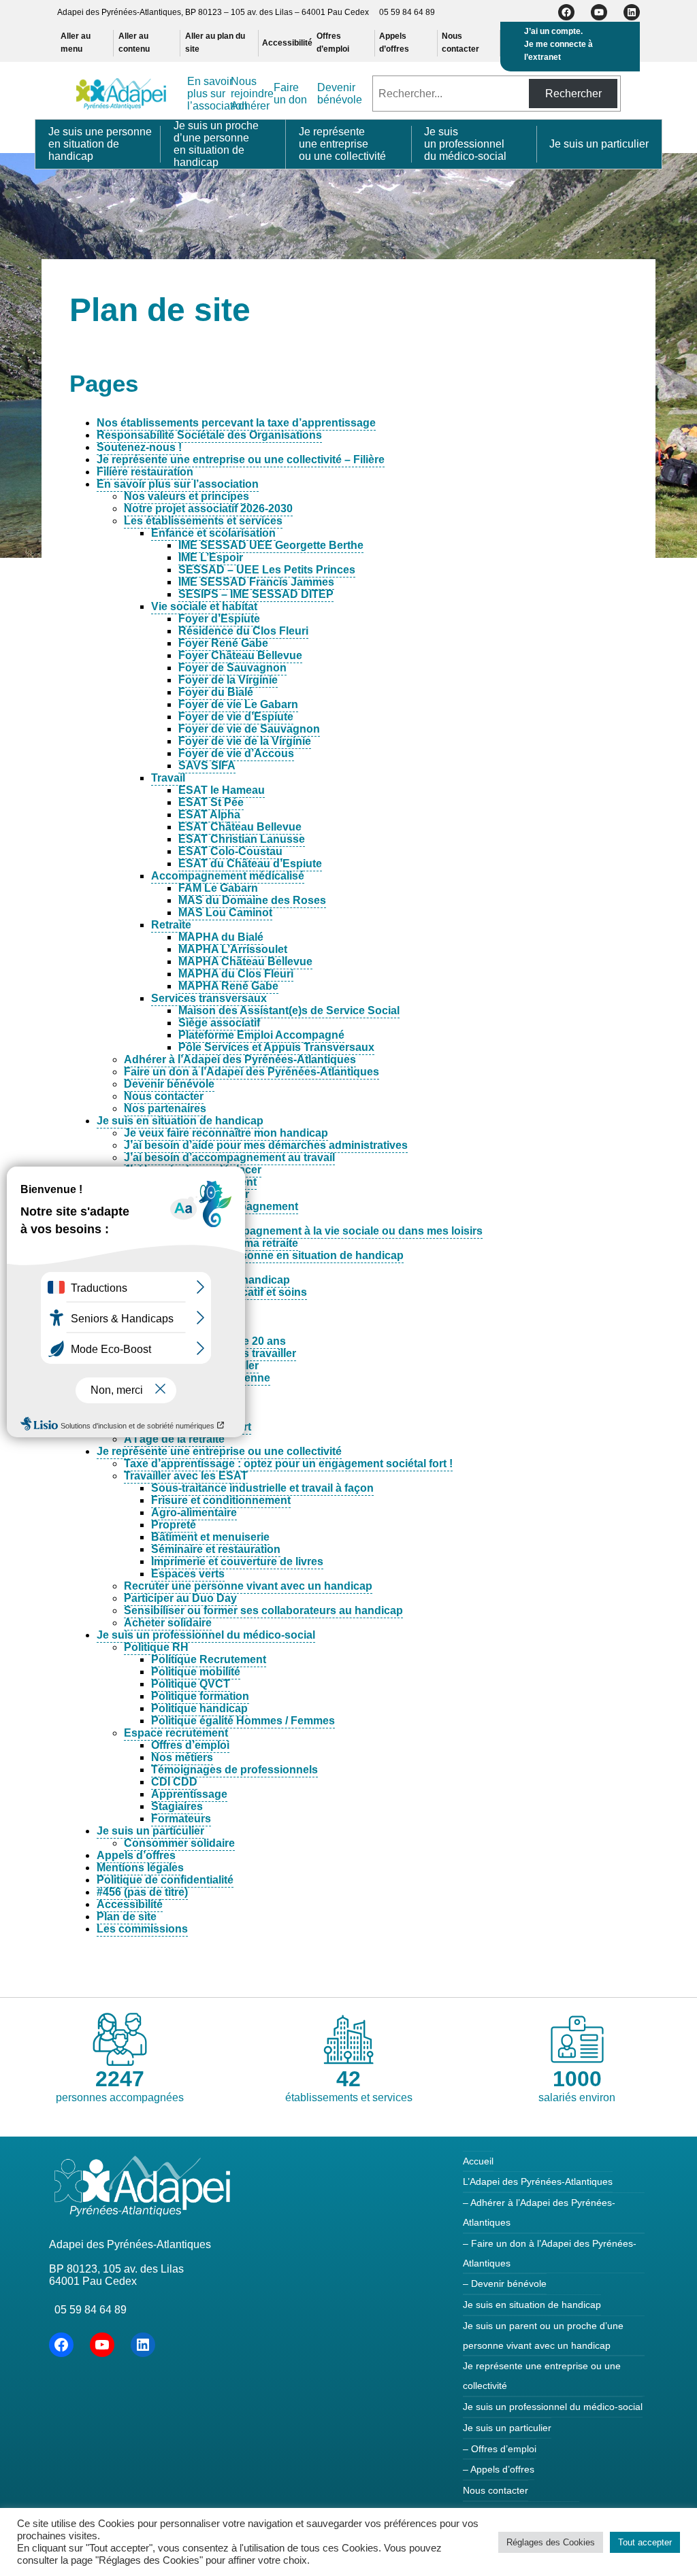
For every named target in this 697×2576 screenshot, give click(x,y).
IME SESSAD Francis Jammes (256, 582)
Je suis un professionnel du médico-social (206, 1635)
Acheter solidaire (168, 1623)
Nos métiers (182, 1757)
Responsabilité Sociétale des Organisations (209, 435)
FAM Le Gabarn (218, 888)
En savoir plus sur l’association (178, 484)
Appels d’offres (136, 1855)
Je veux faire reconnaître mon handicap (226, 1133)
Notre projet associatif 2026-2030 (208, 508)
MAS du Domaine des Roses (252, 900)
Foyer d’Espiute (219, 619)
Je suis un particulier (150, 1831)
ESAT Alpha (209, 815)
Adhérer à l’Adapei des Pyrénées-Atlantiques (240, 1059)
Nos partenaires (165, 1108)
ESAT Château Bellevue (240, 827)
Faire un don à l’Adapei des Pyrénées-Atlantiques (252, 1072)
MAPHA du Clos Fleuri (236, 974)
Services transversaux (209, 998)
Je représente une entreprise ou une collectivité (219, 1451)
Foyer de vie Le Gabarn (238, 704)
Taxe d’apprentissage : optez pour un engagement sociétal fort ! (288, 1463)
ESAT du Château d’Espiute (250, 864)
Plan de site (127, 1917)
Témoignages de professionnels (234, 1770)
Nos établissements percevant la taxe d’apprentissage (236, 423)
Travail (168, 778)
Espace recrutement (176, 1733)
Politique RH (156, 1647)
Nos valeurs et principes (187, 496)
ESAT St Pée (211, 802)
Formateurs (181, 1819)
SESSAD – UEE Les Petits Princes (267, 570)
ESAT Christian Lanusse (242, 839)
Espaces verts (188, 1574)
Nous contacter (164, 1096)
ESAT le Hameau (222, 790)
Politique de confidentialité (165, 1880)
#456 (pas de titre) (142, 1892)
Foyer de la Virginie (228, 680)
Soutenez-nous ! (139, 447)
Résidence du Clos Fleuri (243, 631)
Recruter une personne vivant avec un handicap (248, 1586)
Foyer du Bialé (216, 692)
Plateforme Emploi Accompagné (261, 1035)
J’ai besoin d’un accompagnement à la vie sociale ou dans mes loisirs (303, 1231)
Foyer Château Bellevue (240, 655)
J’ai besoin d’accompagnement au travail (229, 1157)
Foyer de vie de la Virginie (245, 741)
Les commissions (142, 1929)
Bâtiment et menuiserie (210, 1537)
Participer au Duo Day (180, 1598)
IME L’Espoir (211, 557)
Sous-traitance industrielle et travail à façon (262, 1488)
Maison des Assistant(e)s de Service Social (289, 1010)
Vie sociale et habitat (204, 606)
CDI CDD (174, 1782)
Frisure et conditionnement (221, 1500)
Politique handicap (199, 1708)
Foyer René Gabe (223, 643)
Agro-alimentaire (194, 1512)
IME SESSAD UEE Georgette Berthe (271, 545)
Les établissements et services (203, 521)
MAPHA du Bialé (221, 937)
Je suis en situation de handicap (180, 1121)
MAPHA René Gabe (228, 986)
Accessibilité (130, 1904)
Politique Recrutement (209, 1659)
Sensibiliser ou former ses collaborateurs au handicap (263, 1610)
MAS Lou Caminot (225, 913)
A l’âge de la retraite (174, 1439)
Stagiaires (177, 1806)
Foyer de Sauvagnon (232, 668)
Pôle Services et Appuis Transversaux (276, 1047)
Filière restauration (145, 472)
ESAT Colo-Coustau (230, 851)
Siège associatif (219, 1023)
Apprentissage (189, 1794)
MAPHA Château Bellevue (245, 961)
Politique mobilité (196, 1672)
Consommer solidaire (179, 1843)
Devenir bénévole (169, 1084)
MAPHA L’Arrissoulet (233, 949)
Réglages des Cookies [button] (551, 2542)
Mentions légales (140, 1868)
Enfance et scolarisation (213, 533)
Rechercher (573, 94)
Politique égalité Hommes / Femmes (243, 1721)
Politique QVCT (191, 1684)
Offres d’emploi (190, 1745)
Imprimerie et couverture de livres (237, 1561)
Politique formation (200, 1696)
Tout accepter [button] (645, 2542)
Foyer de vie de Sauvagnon (249, 729)
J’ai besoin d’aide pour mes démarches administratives (266, 1145)
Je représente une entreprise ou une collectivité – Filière (241, 459)
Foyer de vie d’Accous (236, 753)
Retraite (171, 925)
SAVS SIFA (207, 766)
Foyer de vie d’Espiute (236, 717)
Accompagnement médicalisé (228, 876)
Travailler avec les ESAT (186, 1476)
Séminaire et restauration (216, 1549)
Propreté (174, 1525)
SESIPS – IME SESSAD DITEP (256, 594)
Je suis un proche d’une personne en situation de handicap (250, 1255)
